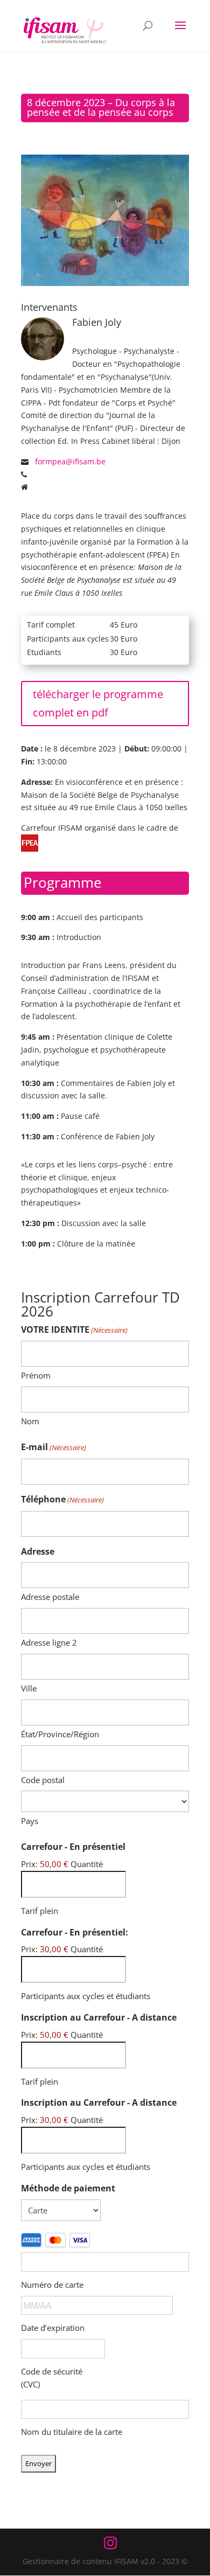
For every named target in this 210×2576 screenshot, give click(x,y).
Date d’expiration (53, 2328)
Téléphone (62, 1499)
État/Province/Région (60, 1734)
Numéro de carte (52, 2285)
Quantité (87, 1864)
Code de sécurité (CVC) (52, 2378)
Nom (30, 1421)
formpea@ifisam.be (70, 461)
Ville (29, 1688)
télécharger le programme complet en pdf (98, 703)
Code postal (43, 1780)
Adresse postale (50, 1597)
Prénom (36, 1375)
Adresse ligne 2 (49, 1642)
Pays (30, 1821)
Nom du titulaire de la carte (72, 2432)
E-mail (54, 1447)
